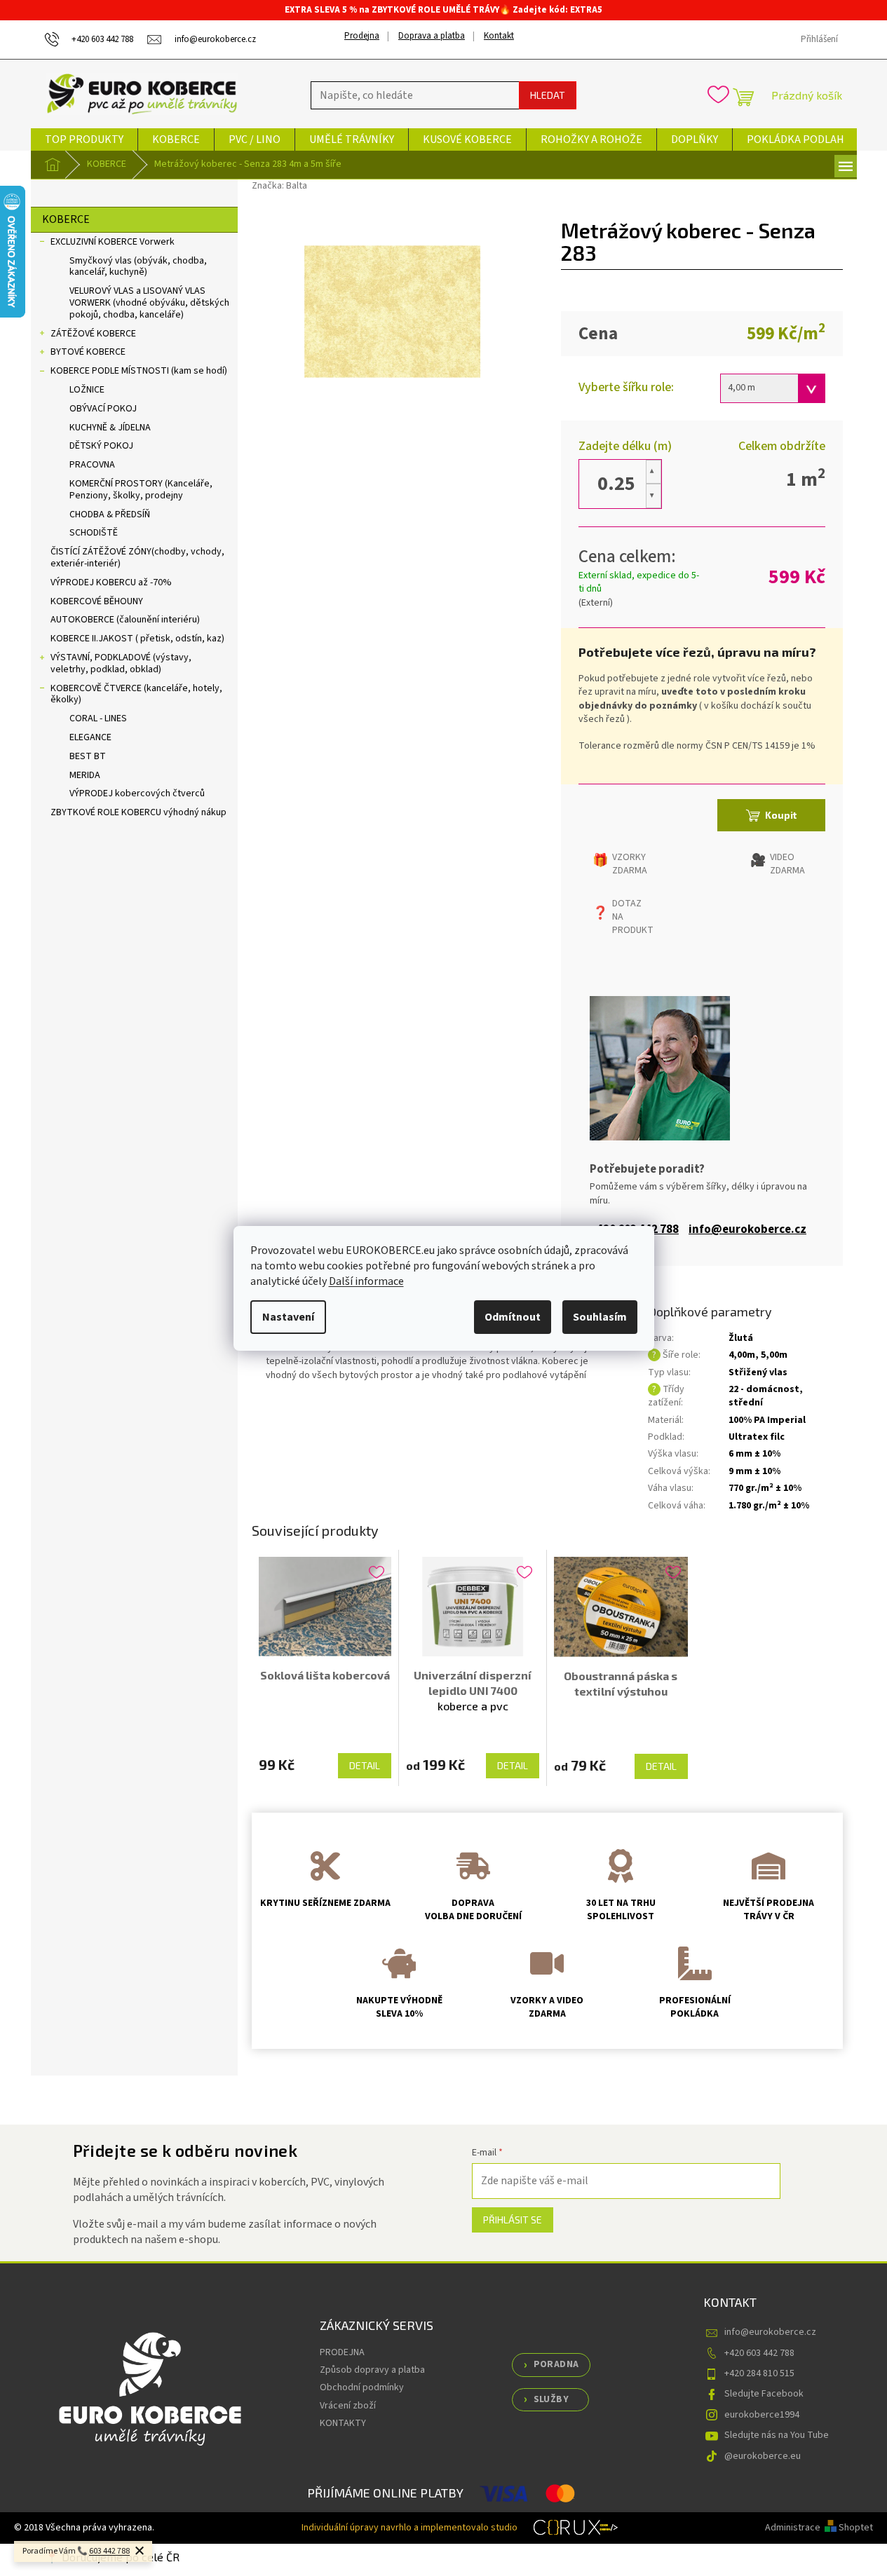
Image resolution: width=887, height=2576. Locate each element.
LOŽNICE (87, 390)
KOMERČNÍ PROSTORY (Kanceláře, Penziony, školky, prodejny (141, 490)
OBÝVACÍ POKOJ (103, 409)
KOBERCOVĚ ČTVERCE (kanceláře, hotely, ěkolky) (136, 694)
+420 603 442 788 (759, 2353)
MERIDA (85, 775)
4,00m (742, 1355)
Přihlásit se (513, 2220)
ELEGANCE (90, 737)
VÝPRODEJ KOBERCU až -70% (111, 582)
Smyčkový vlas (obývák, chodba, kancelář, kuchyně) (138, 267)
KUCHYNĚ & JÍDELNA (110, 428)
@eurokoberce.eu (763, 2456)
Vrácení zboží (348, 2406)
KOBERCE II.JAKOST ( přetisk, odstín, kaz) (137, 639)
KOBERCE (66, 219)
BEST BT (88, 756)
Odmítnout (513, 1317)
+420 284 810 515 (759, 2373)
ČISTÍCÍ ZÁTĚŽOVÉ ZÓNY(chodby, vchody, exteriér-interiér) (137, 558)
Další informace (366, 1281)
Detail (365, 1765)
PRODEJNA (342, 2352)
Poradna (556, 2364)
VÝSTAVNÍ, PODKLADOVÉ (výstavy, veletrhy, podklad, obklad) (121, 663)
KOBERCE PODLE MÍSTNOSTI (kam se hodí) (139, 371)
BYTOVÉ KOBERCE (88, 352)
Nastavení (288, 1317)
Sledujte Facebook (764, 2394)
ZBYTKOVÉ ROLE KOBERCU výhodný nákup (138, 812)
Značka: (279, 186)
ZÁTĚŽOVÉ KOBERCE (93, 334)
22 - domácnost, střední (766, 1396)
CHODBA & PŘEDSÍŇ (110, 514)
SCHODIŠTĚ (94, 533)
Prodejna (362, 36)
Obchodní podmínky (362, 2387)
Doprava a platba (432, 36)
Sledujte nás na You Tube (777, 2435)
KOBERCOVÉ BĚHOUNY (97, 601)
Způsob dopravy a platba (372, 2370)
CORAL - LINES (98, 718)
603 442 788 (109, 2551)
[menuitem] (84, 139)
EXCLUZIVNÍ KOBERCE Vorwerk (113, 242)
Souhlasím (600, 1317)
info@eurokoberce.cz (747, 1230)
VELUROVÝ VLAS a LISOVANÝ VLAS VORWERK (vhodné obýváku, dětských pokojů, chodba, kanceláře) (149, 303)
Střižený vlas (758, 1372)
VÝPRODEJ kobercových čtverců (137, 793)
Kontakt (499, 36)
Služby (551, 2399)
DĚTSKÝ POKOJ (101, 446)
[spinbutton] (616, 484)
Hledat (548, 95)
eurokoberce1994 (762, 2415)
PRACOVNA (92, 465)
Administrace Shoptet (819, 2528)
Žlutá (741, 1338)
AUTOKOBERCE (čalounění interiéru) (125, 620)
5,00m (774, 1355)
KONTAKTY (343, 2423)
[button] (654, 472)
